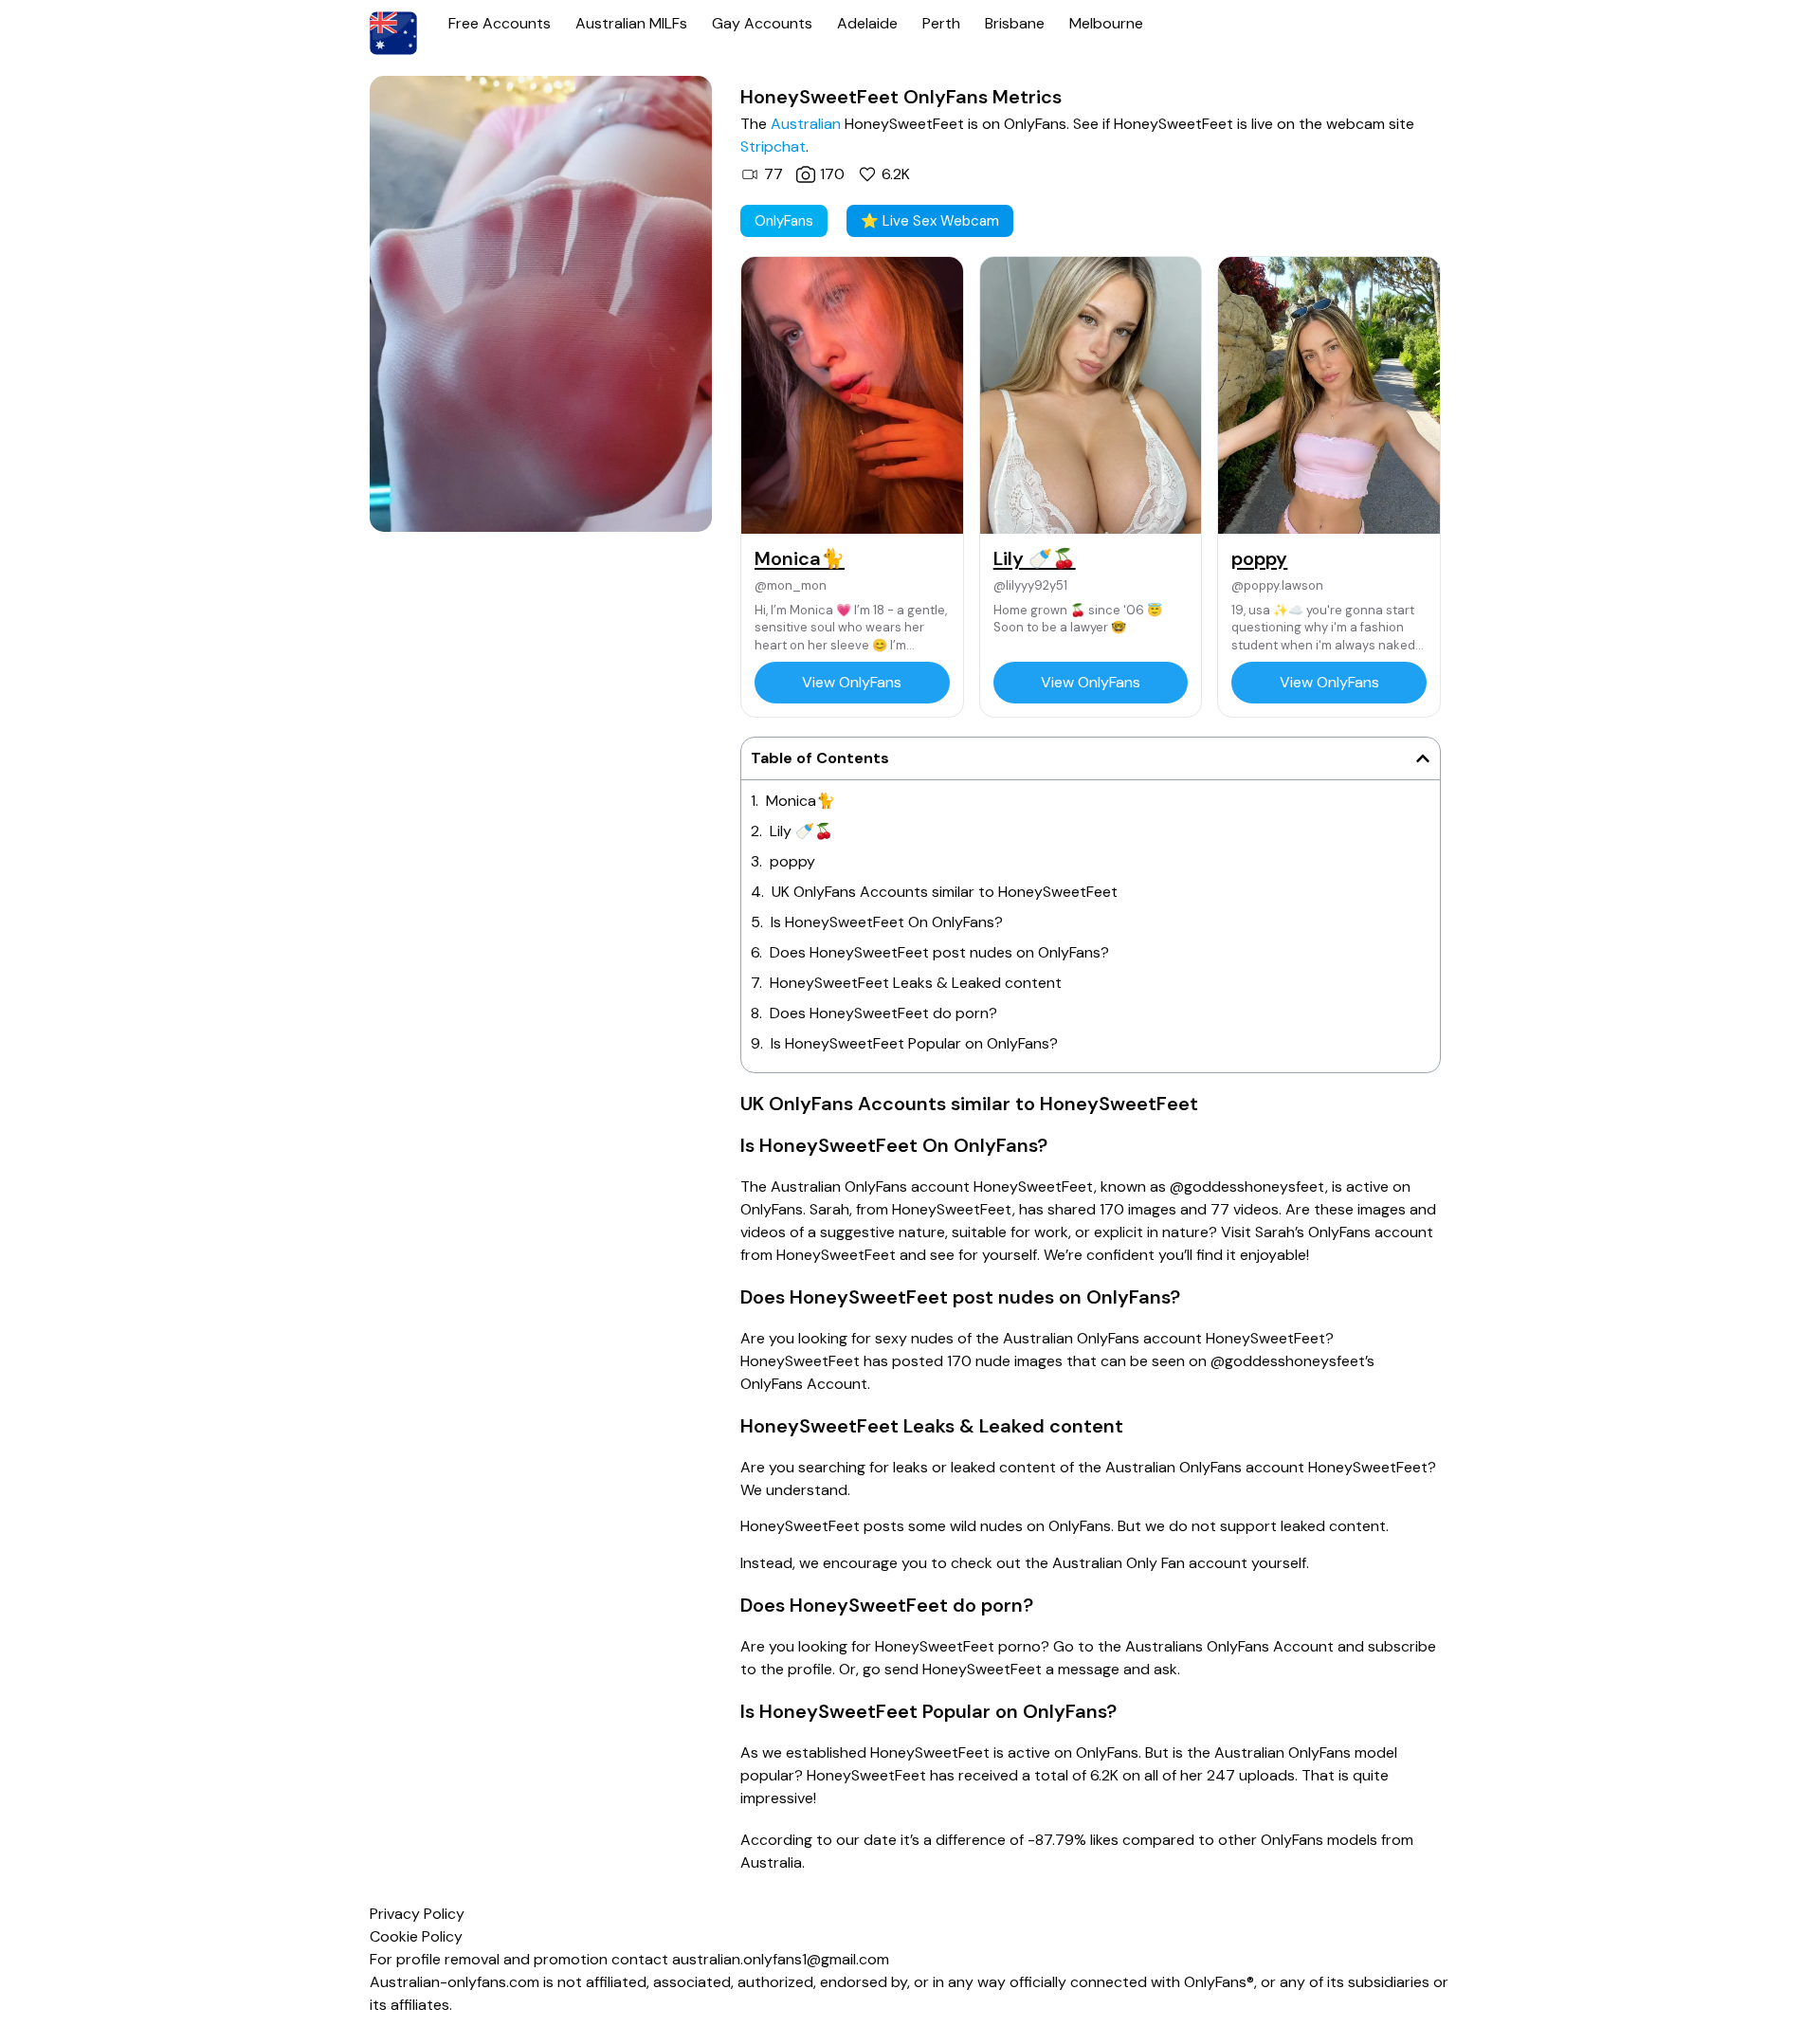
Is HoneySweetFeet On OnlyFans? (887, 922)
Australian (806, 124)
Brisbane (1015, 23)
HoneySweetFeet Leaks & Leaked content (916, 983)
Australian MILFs (631, 23)
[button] (1423, 758)
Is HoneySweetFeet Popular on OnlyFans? (914, 1043)
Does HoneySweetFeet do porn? (883, 1013)
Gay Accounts (762, 23)
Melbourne (1106, 23)
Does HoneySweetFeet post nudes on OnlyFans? (939, 952)
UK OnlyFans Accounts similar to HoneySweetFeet (945, 892)
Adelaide (867, 23)
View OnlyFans (852, 682)
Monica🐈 (801, 801)
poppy (792, 861)
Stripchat (773, 146)
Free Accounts (500, 23)
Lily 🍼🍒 (801, 831)
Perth (941, 23)
